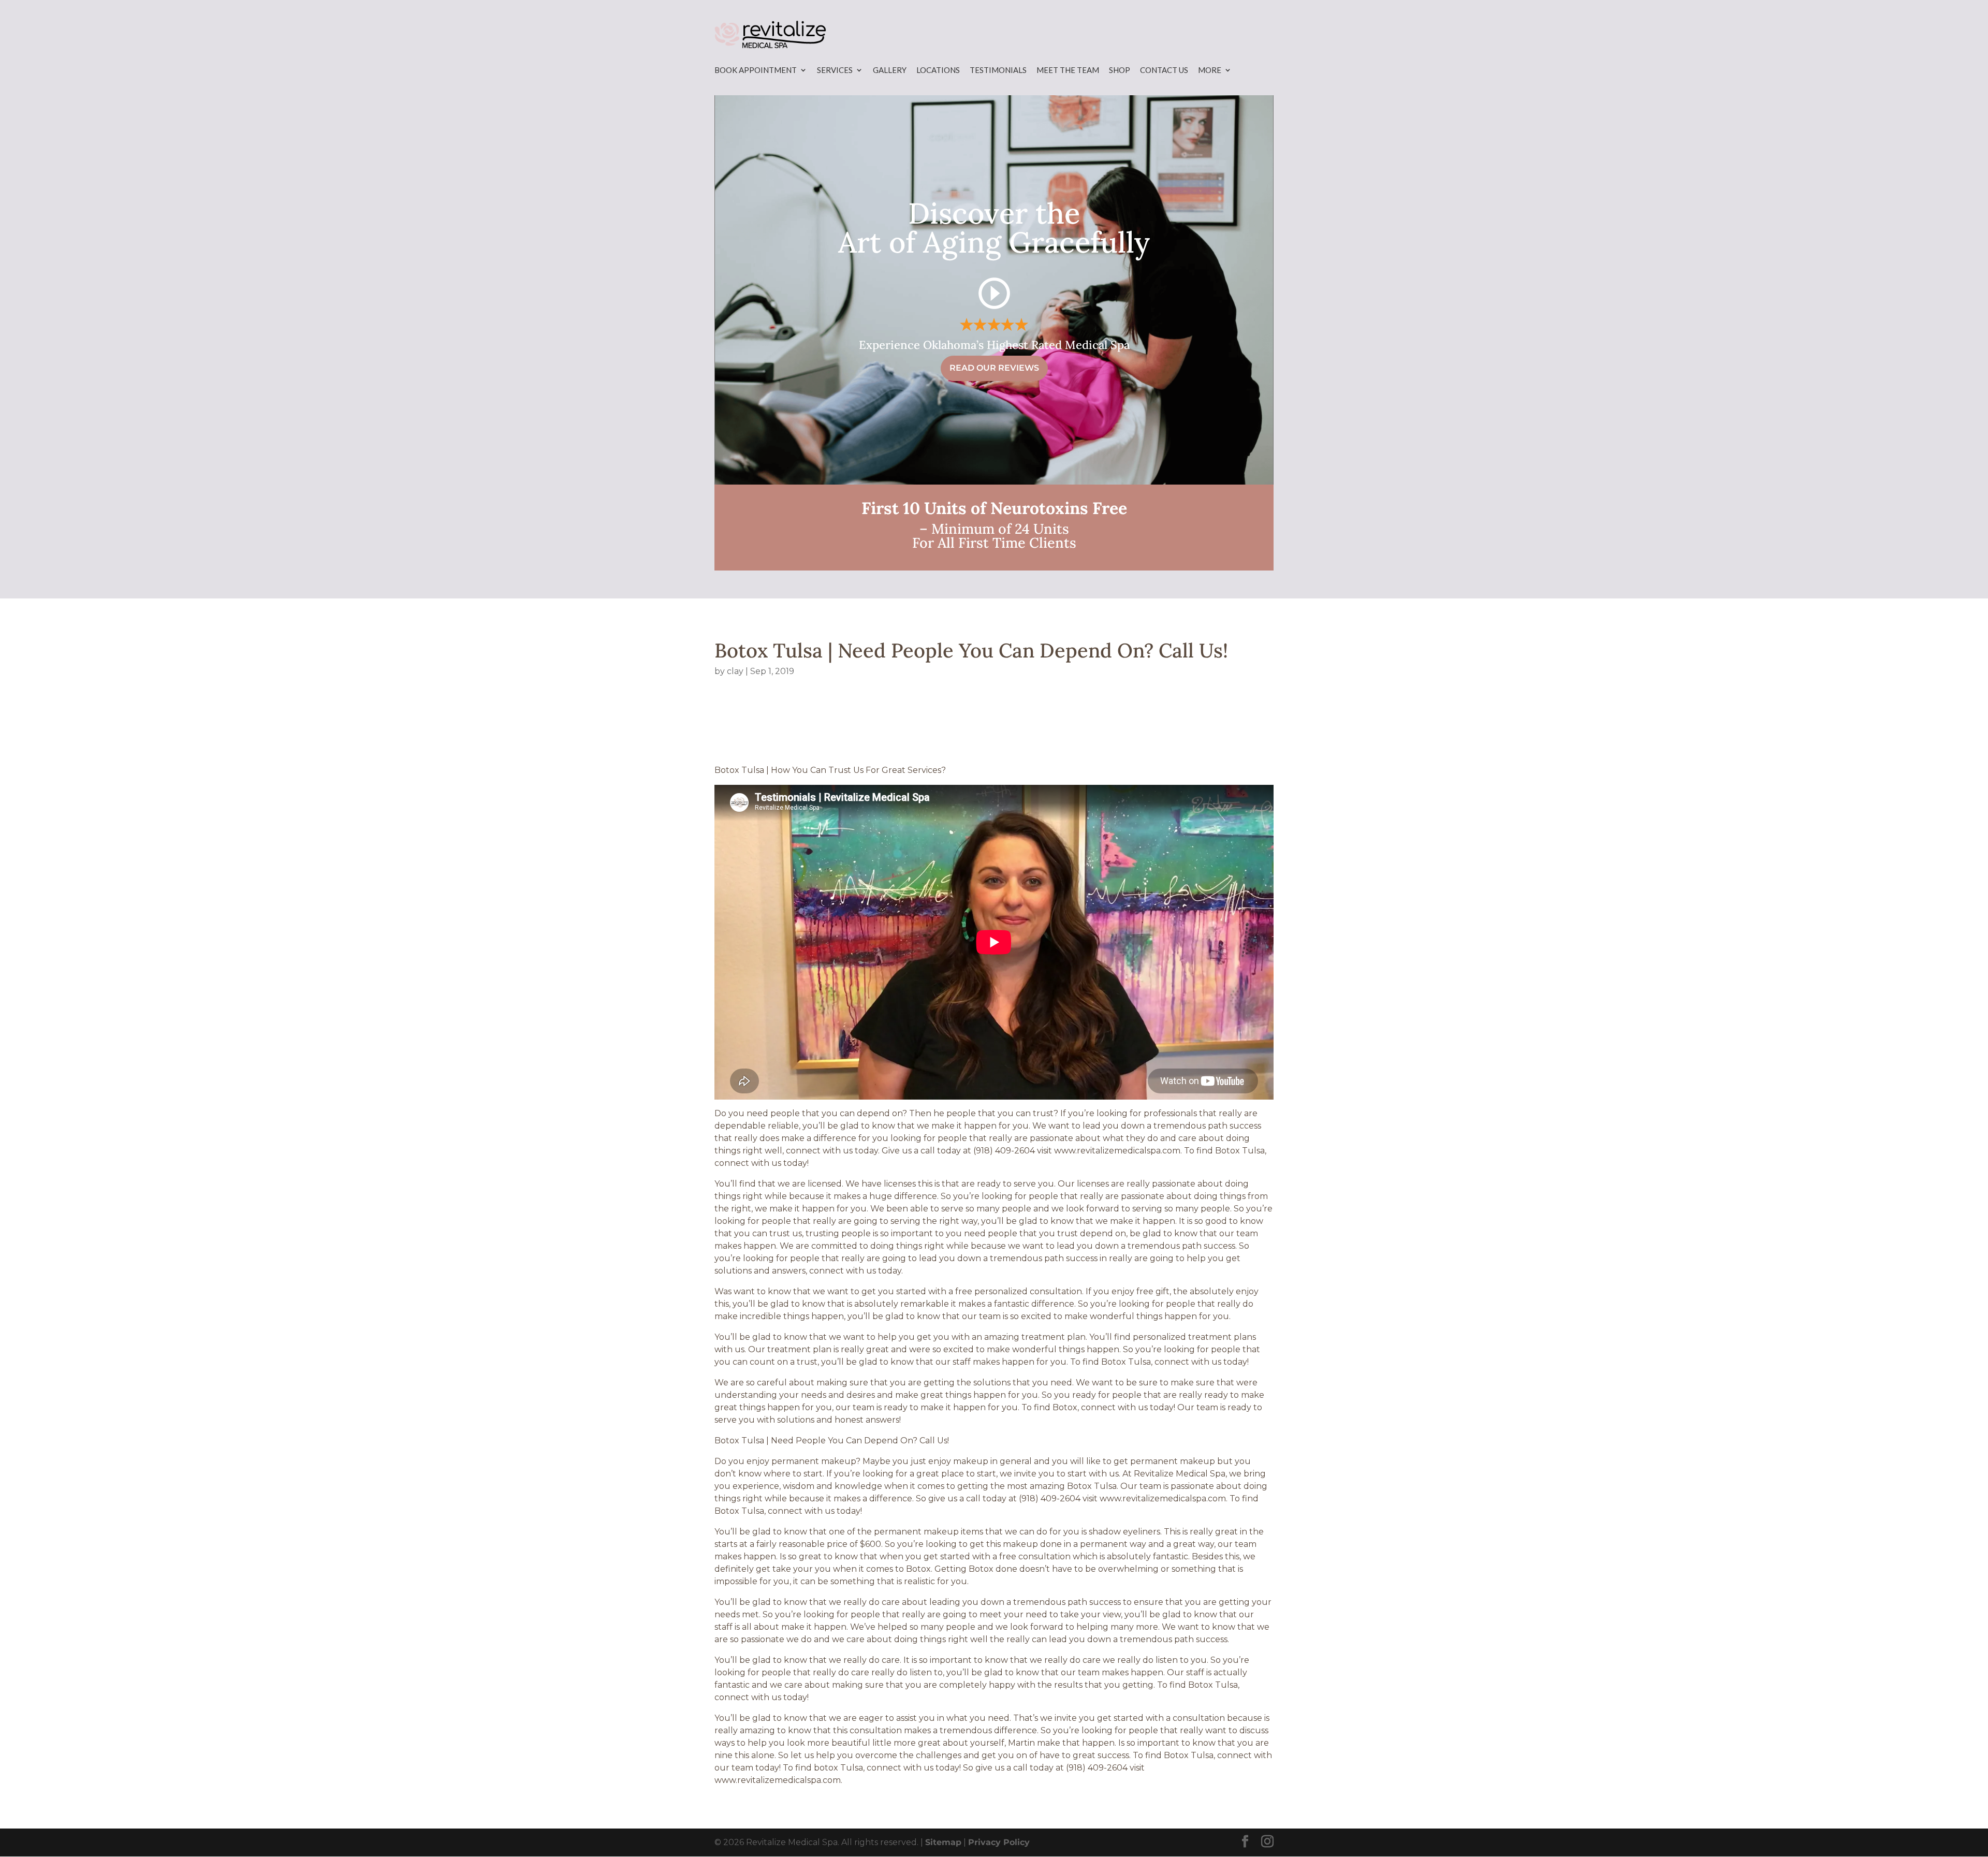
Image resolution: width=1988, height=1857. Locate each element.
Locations (938, 70)
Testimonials (998, 70)
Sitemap (943, 1842)
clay (735, 671)
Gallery (890, 70)
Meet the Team (1068, 70)
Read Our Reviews (994, 368)
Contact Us (1164, 70)
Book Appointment (756, 70)
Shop (1120, 70)
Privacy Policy (999, 1842)
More (1210, 70)
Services (835, 70)
